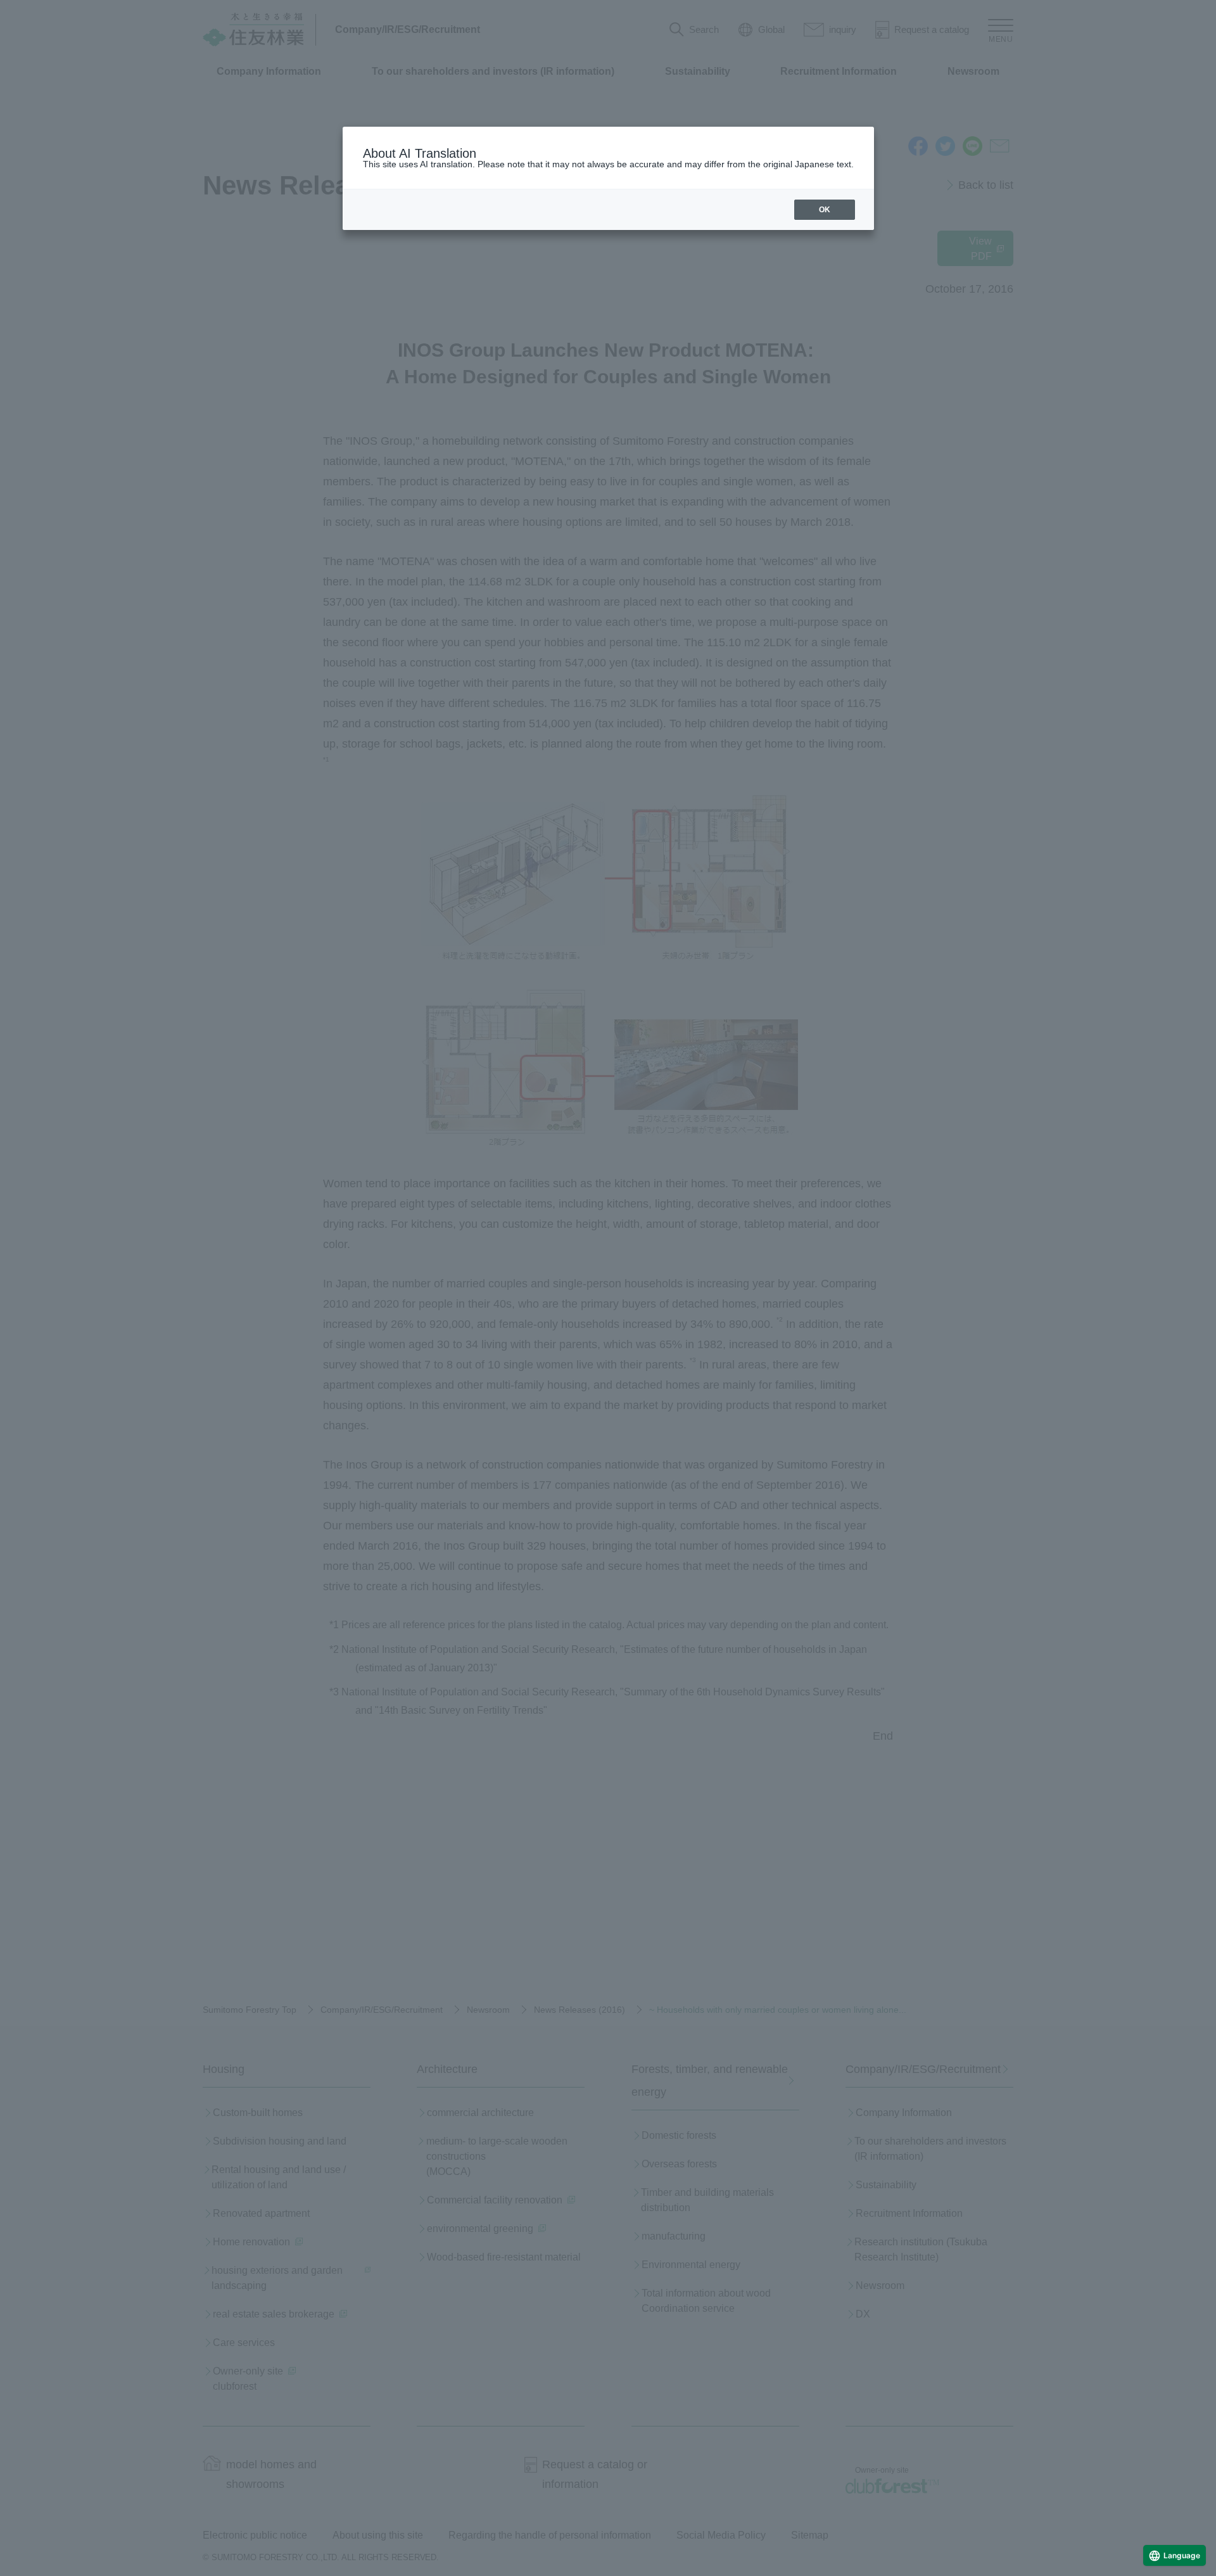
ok (825, 210)
